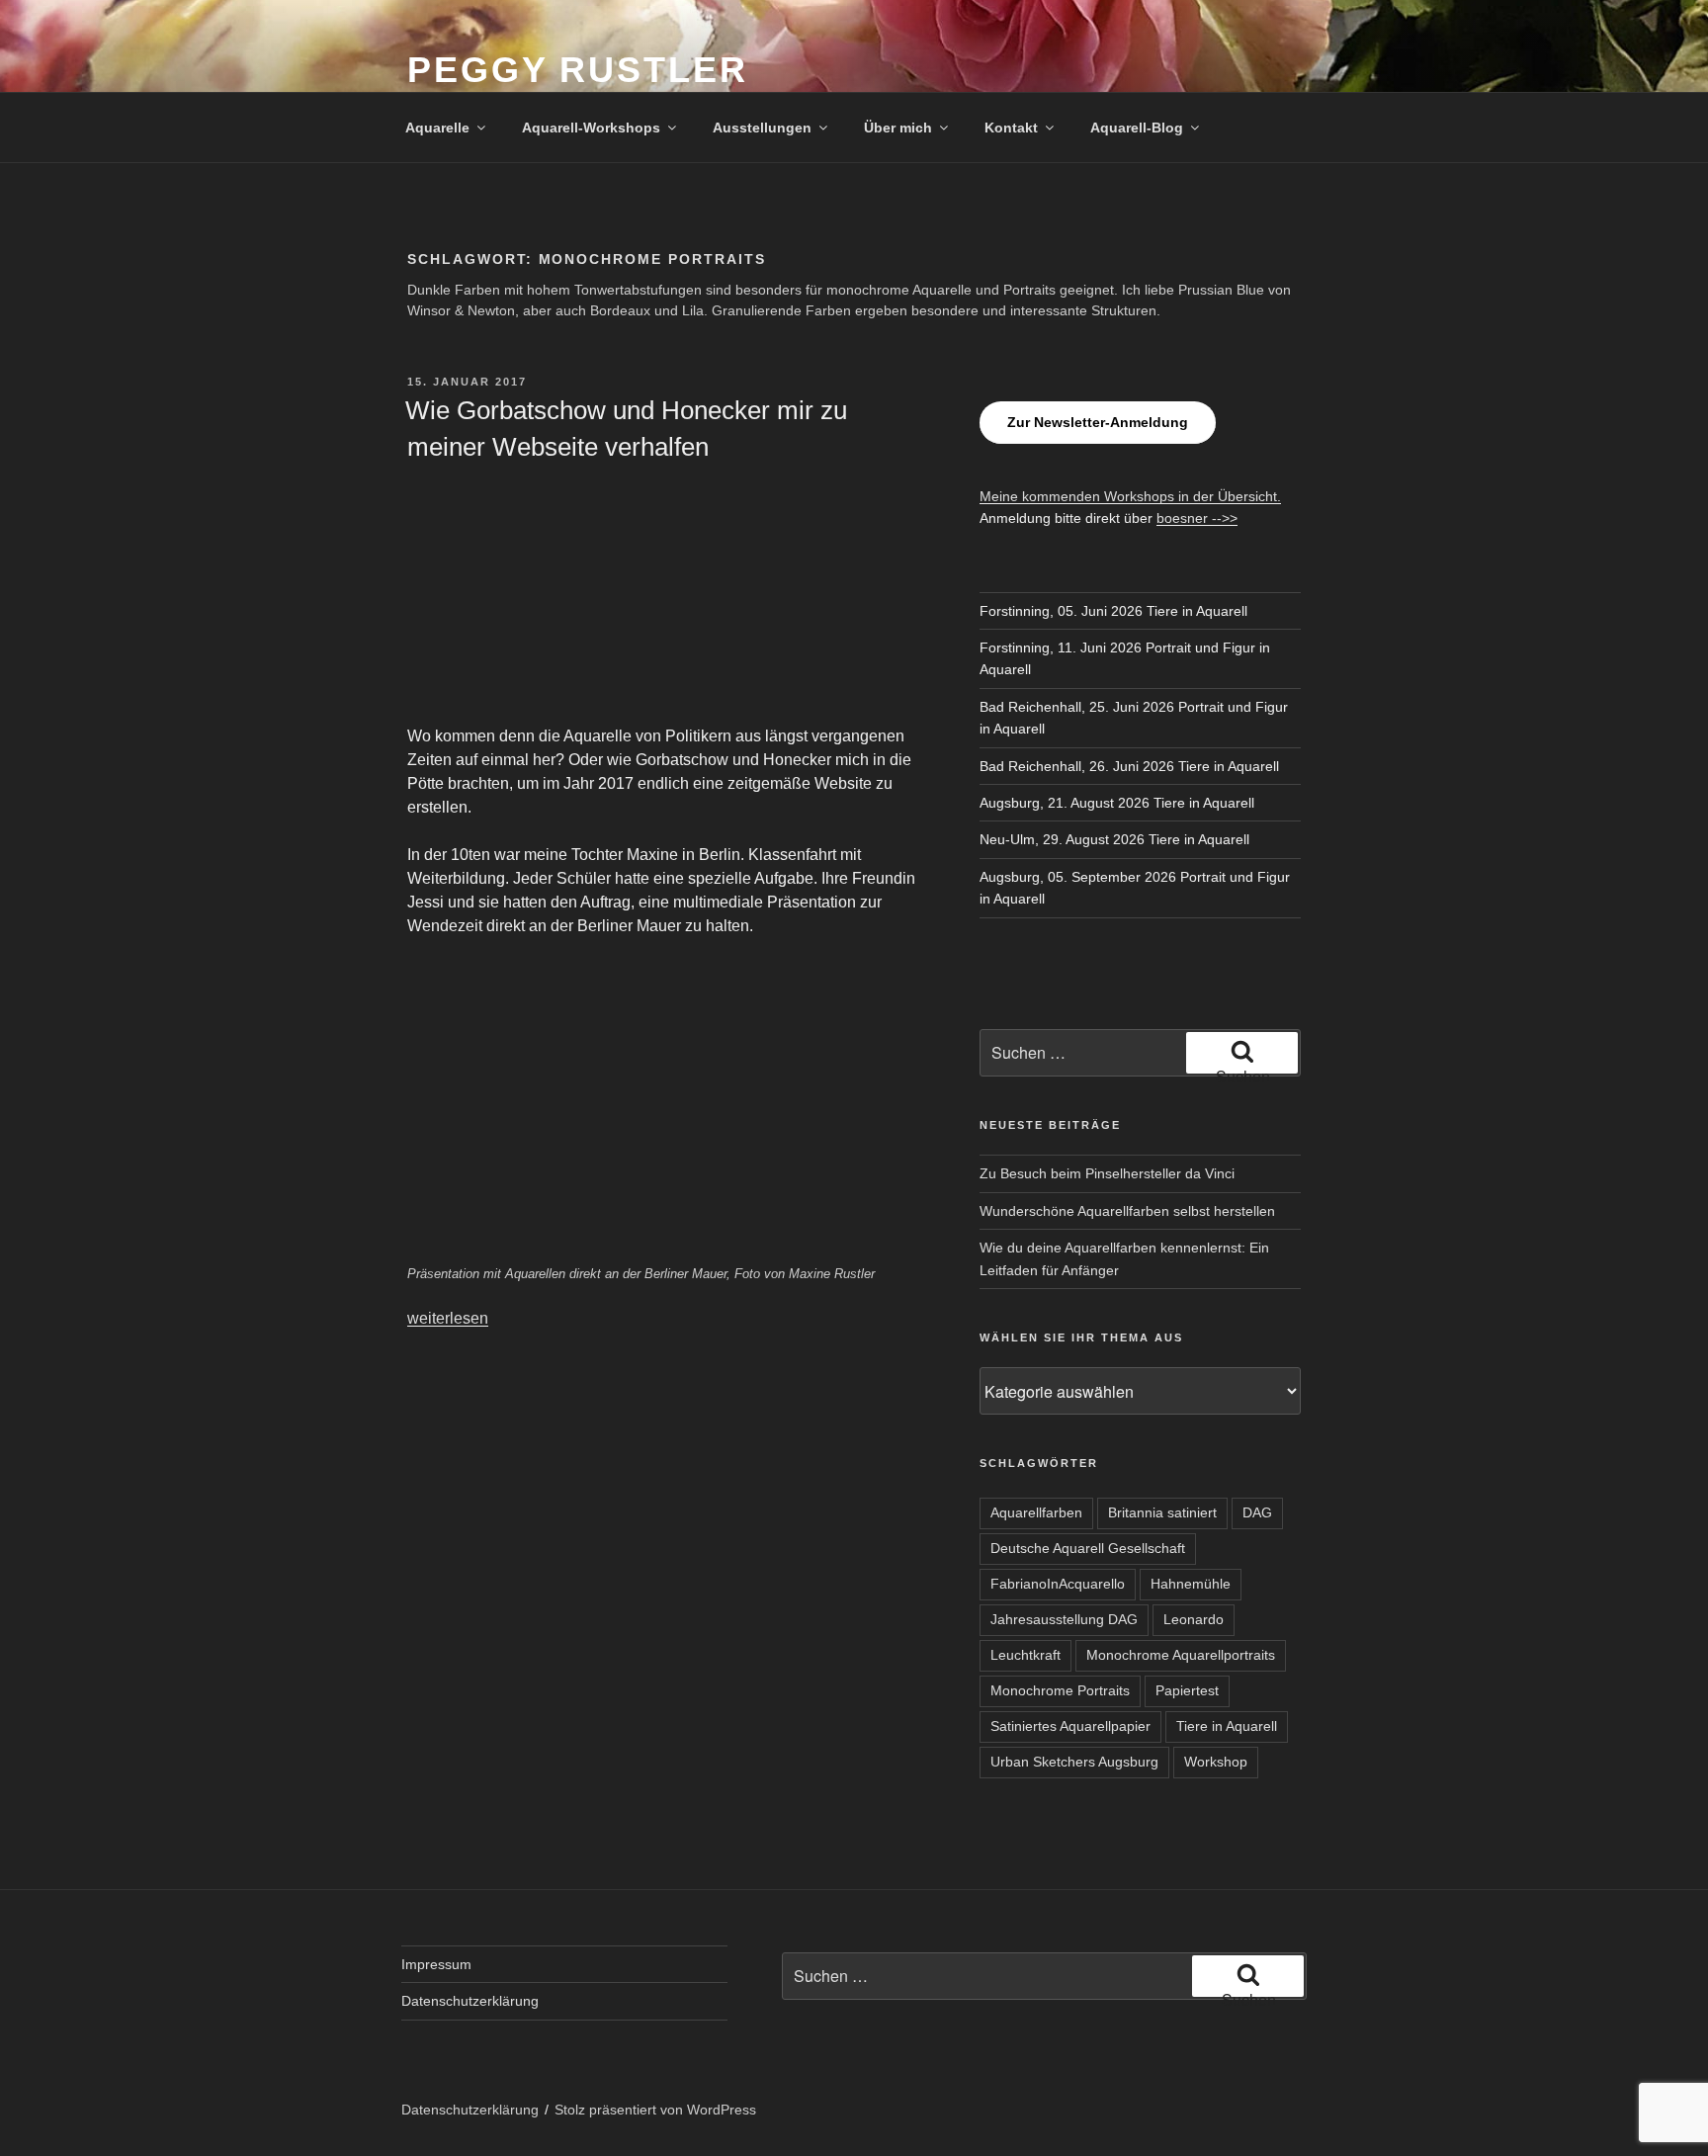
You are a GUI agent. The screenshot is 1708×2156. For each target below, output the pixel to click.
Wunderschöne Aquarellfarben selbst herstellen (1127, 1211)
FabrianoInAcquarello (1058, 1584)
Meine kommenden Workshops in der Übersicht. (1130, 496)
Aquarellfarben (1036, 1512)
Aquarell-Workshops (591, 128)
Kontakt (1011, 128)
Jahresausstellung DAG (1064, 1619)
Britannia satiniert (1162, 1512)
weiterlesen (448, 1318)
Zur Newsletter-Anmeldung (1098, 422)
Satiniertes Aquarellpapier (1070, 1726)
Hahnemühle (1191, 1584)
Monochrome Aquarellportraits (1181, 1655)
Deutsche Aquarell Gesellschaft (1088, 1548)
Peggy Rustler (577, 70)
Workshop (1216, 1762)
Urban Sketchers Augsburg (1074, 1762)
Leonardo (1194, 1619)
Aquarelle (437, 128)
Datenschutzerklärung (470, 2001)
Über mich (898, 128)
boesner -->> (1197, 518)
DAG (1257, 1512)
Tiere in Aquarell (1227, 1726)
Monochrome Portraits (1060, 1690)
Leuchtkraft (1025, 1655)
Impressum (436, 1964)
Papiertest (1187, 1690)
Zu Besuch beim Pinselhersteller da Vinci (1107, 1173)
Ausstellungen (762, 128)
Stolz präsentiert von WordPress (655, 2110)
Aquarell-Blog (1137, 128)
